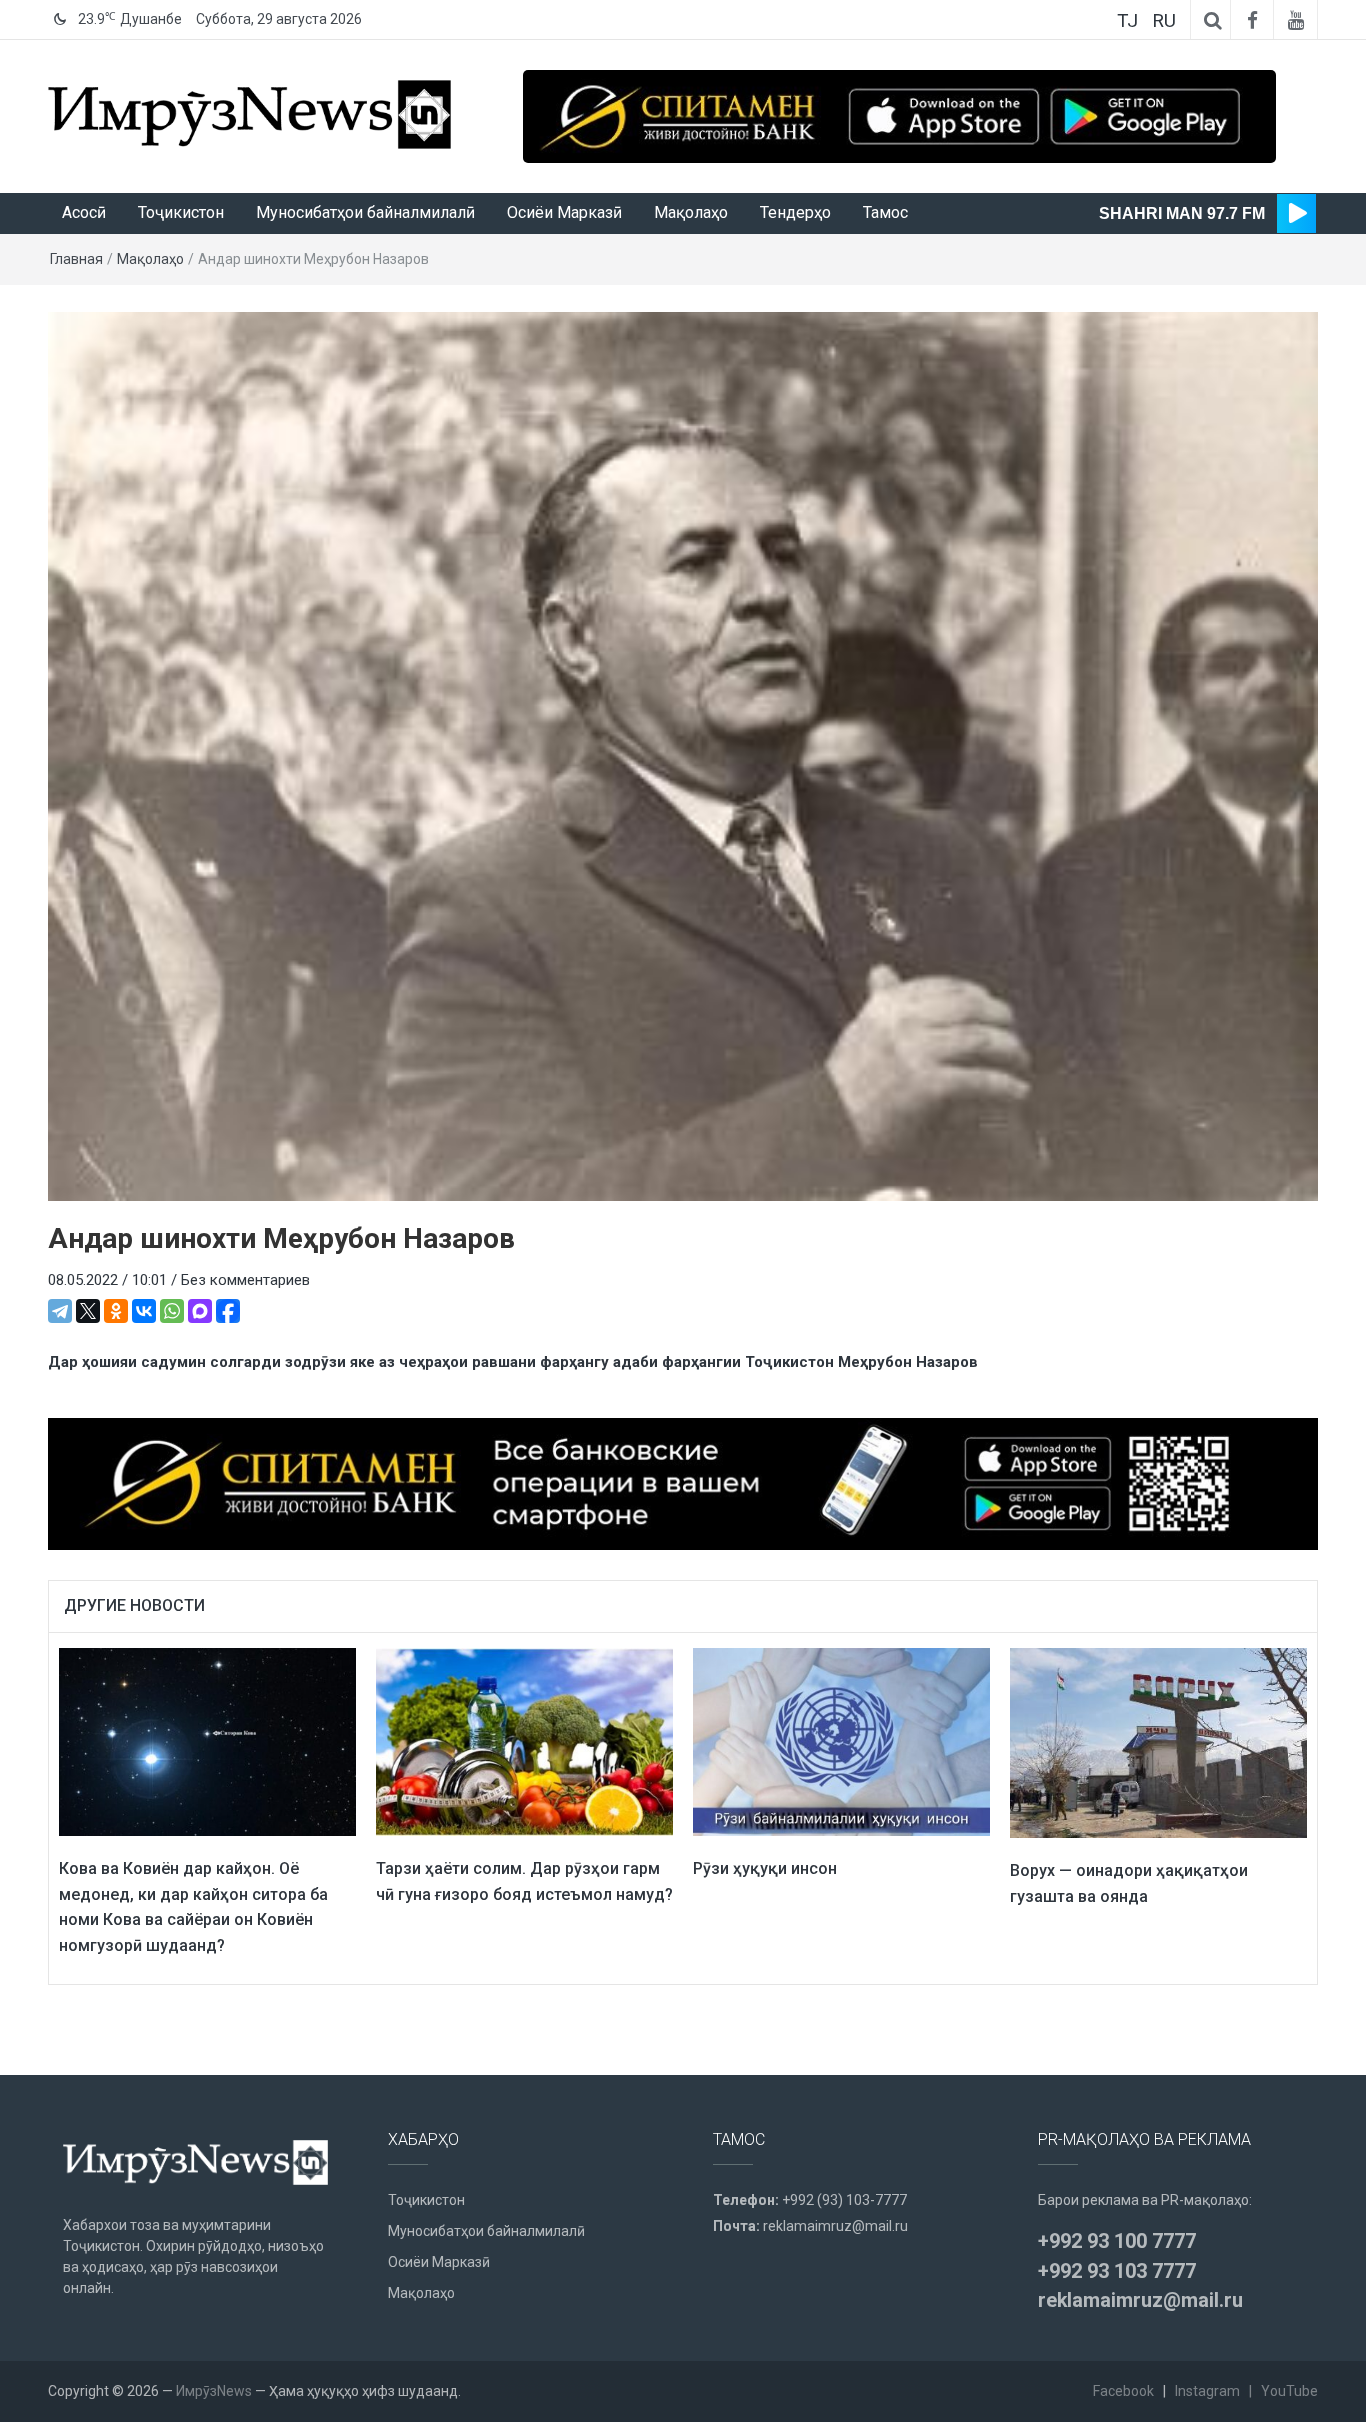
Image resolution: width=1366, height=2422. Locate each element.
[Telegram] (60, 1311)
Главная (76, 259)
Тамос (885, 212)
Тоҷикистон (181, 212)
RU (1164, 20)
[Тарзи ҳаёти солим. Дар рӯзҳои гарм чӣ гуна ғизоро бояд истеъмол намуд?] (524, 1741)
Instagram (1207, 2391)
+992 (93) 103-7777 (844, 2200)
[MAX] (200, 1311)
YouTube (1289, 2391)
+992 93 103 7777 (1117, 2271)
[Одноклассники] (116, 1311)
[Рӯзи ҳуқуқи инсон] (841, 1741)
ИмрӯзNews (214, 2391)
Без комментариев (245, 1280)
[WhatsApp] (172, 1311)
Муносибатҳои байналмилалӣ (365, 212)
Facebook (1123, 2391)
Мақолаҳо (691, 212)
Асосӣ (84, 212)
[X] (88, 1311)
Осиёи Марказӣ (564, 212)
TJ (1127, 20)
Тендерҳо (795, 212)
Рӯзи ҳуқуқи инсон (765, 1868)
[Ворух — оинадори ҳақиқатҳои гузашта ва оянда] (1158, 1742)
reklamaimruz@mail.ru (835, 2226)
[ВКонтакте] (144, 1311)
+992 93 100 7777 (1117, 2241)
